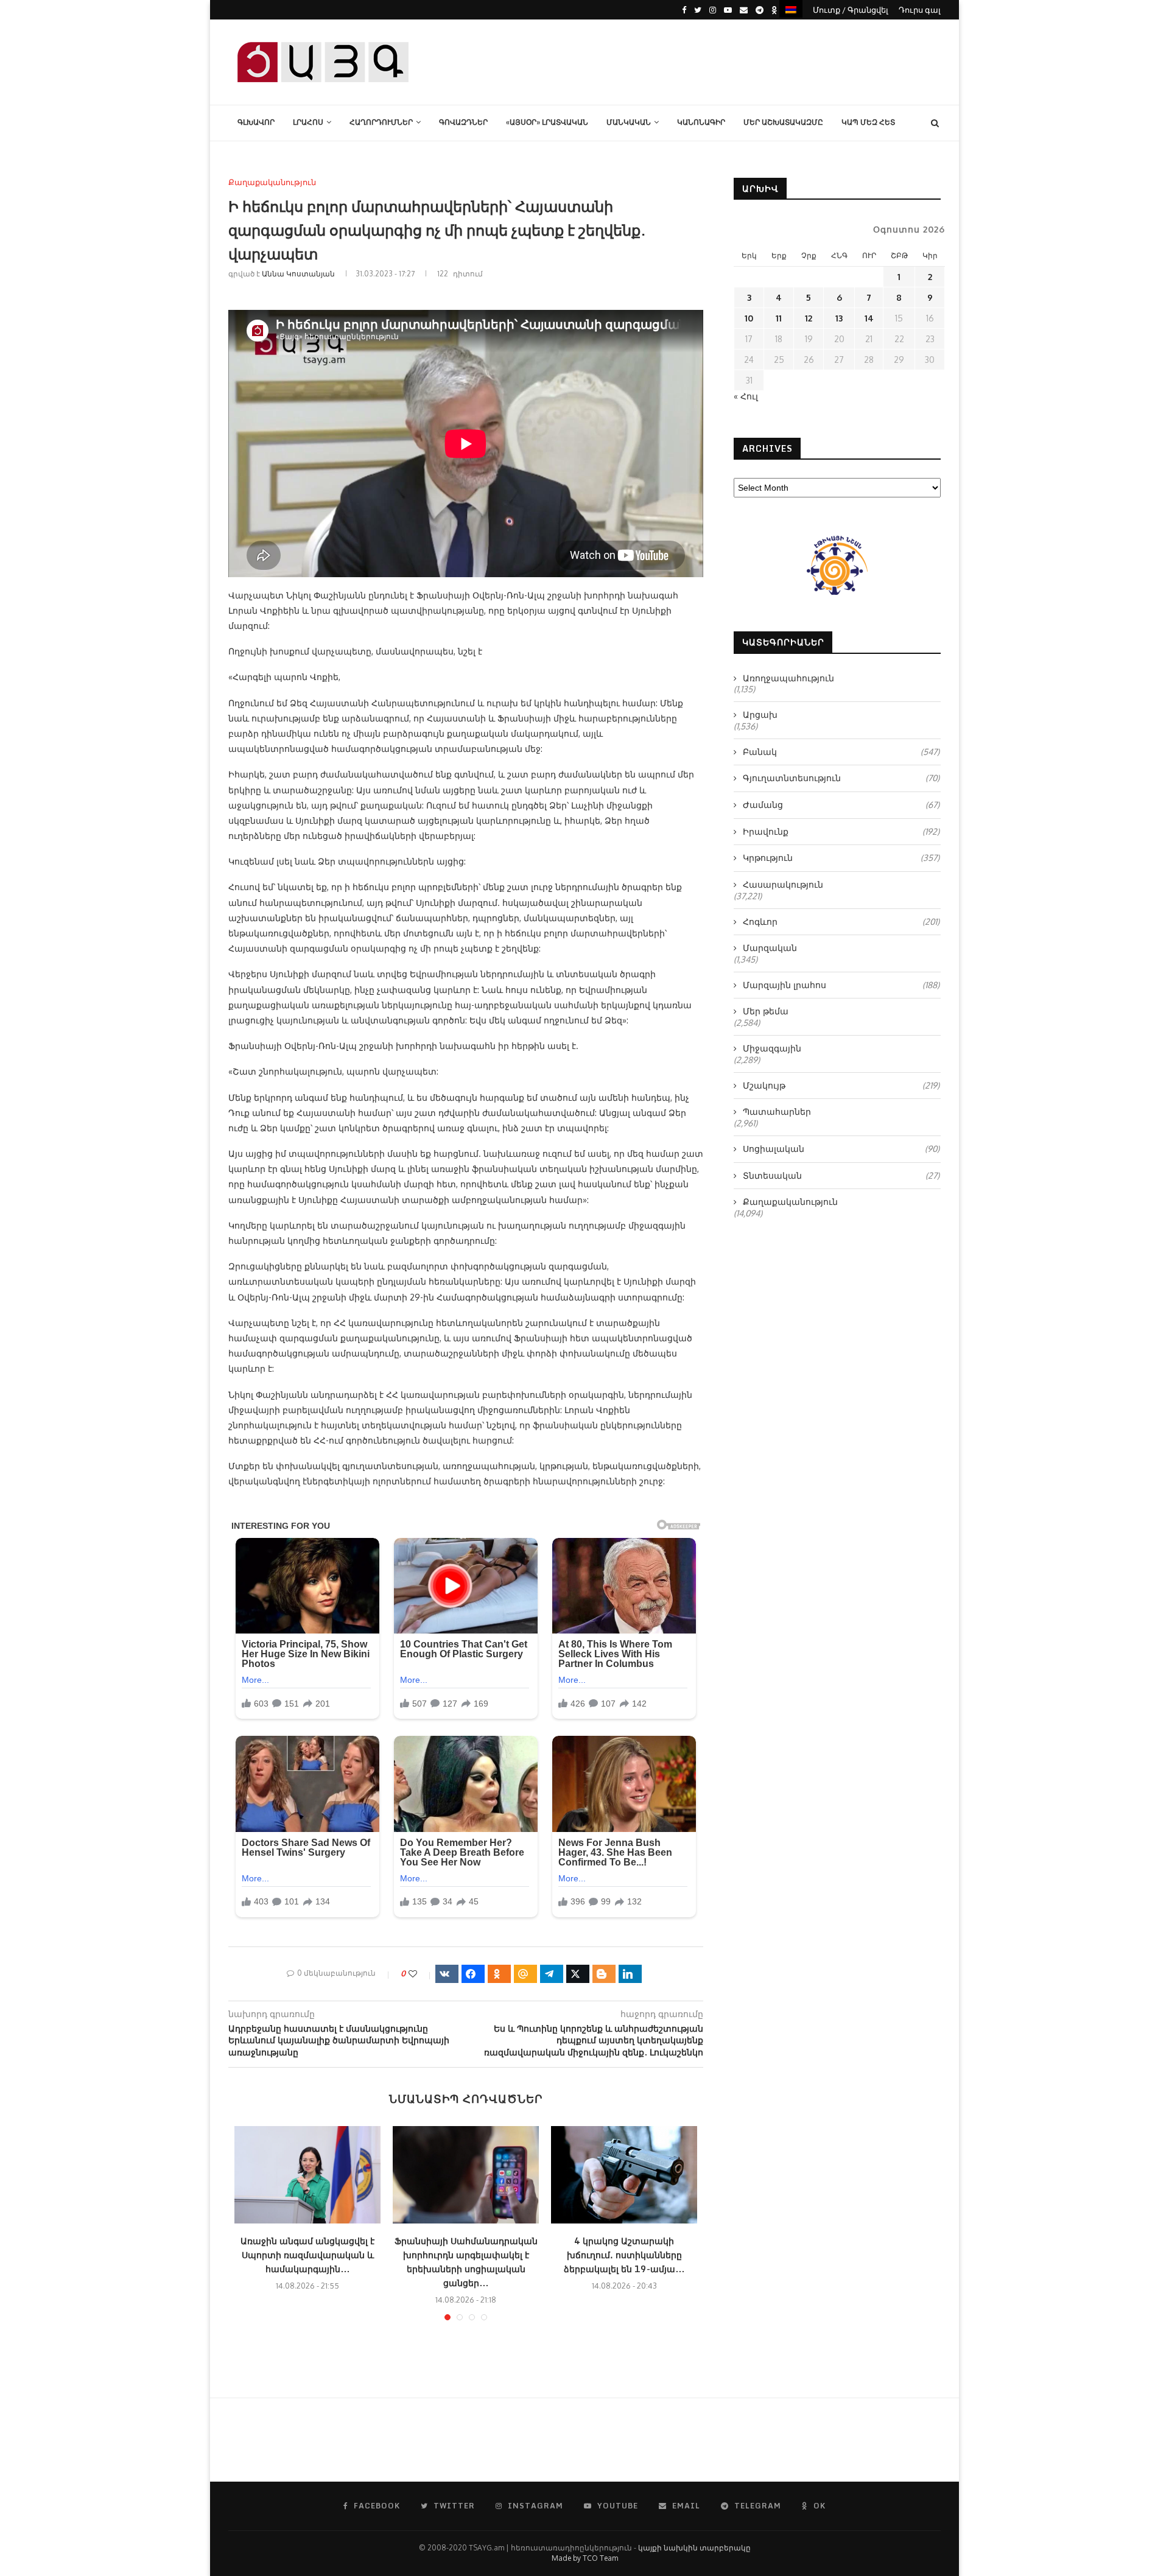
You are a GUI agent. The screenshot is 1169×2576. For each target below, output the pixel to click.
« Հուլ (746, 396)
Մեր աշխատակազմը (783, 122)
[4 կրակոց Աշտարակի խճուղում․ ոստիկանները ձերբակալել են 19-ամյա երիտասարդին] (624, 2175)
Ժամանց (841, 805)
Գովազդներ (463, 122)
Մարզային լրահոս (841, 985)
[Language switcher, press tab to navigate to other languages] (791, 9)
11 (779, 318)
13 (839, 318)
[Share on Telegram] (552, 1974)
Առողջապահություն (788, 678)
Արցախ (760, 714)
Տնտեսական (841, 1175)
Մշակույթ (841, 1085)
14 (869, 318)
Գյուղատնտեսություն (841, 778)
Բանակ (841, 752)
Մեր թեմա (766, 1011)
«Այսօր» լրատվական (547, 122)
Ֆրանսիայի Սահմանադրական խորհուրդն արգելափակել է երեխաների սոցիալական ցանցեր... (466, 2262)
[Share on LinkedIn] (630, 1974)
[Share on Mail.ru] (525, 1974)
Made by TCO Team (585, 2558)
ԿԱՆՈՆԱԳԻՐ (701, 122)
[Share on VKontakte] (447, 1974)
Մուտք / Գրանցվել (851, 10)
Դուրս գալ (920, 10)
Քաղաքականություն (272, 182)
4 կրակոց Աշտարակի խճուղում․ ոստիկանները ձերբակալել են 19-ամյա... (624, 2255)
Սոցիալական (841, 1149)
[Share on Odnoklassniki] (499, 1974)
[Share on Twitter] (578, 1974)
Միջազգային (772, 1048)
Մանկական (629, 122)
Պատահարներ (777, 1111)
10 (749, 318)
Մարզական (770, 948)
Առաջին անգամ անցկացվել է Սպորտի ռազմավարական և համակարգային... (307, 2255)
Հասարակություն (783, 884)
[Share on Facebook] (473, 1974)
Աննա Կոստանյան (298, 274)
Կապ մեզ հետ (868, 122)
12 (809, 318)
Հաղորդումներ (381, 122)
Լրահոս (308, 122)
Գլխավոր (256, 122)
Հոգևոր (841, 921)
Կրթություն (841, 858)
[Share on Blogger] (604, 1974)
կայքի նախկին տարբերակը (694, 2548)
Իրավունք (841, 831)
